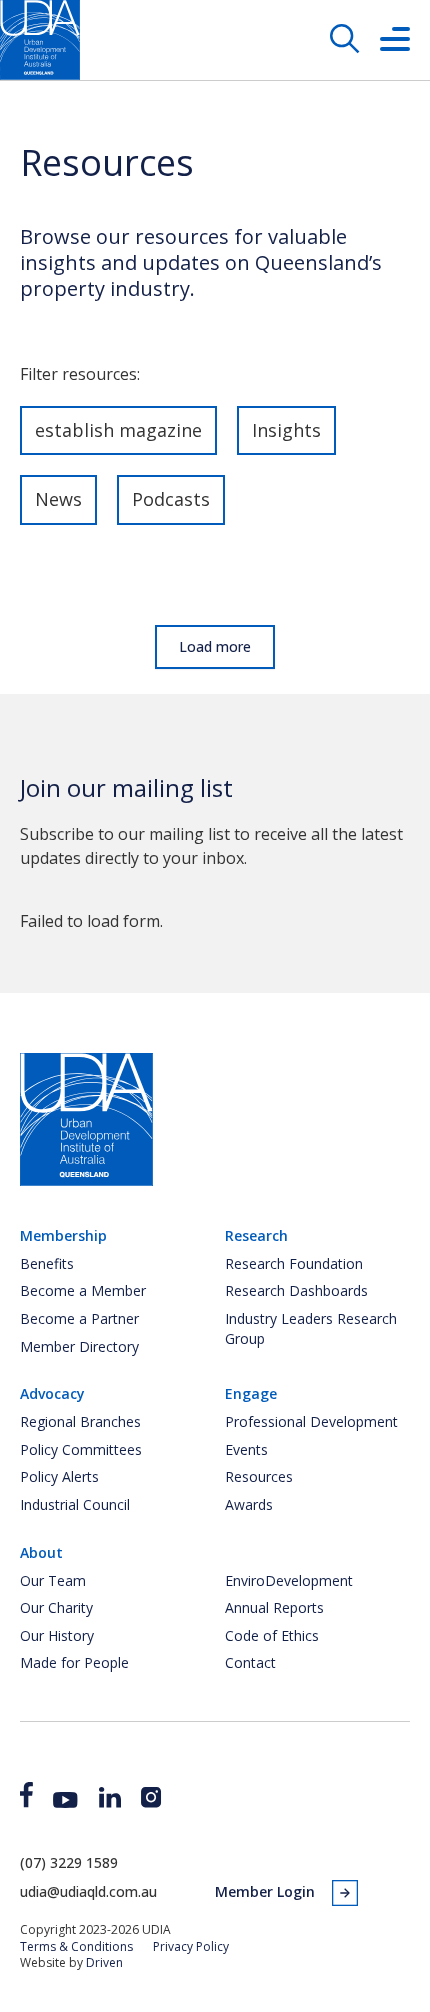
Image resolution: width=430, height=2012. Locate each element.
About (41, 1552)
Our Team (53, 1580)
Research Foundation (294, 1263)
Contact (250, 1662)
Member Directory (79, 1346)
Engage (251, 1393)
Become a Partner (79, 1318)
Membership (63, 1235)
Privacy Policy (191, 1946)
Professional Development (311, 1421)
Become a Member (83, 1290)
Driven (104, 1962)
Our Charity (56, 1607)
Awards (249, 1504)
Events (246, 1449)
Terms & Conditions (76, 1946)
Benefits (47, 1263)
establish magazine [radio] (118, 430)
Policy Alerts (59, 1476)
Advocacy (52, 1393)
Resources (259, 1476)
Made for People (74, 1662)
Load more (215, 646)
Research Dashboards (296, 1290)
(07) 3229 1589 (69, 1862)
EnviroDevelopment (289, 1580)
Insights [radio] (286, 430)
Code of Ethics (272, 1635)
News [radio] (58, 499)
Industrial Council (75, 1504)
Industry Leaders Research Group (311, 1328)
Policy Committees (81, 1449)
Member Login (265, 1891)
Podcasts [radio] (171, 499)
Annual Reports (274, 1607)
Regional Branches (80, 1421)
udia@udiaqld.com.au (88, 1891)
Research (256, 1235)
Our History (57, 1635)
